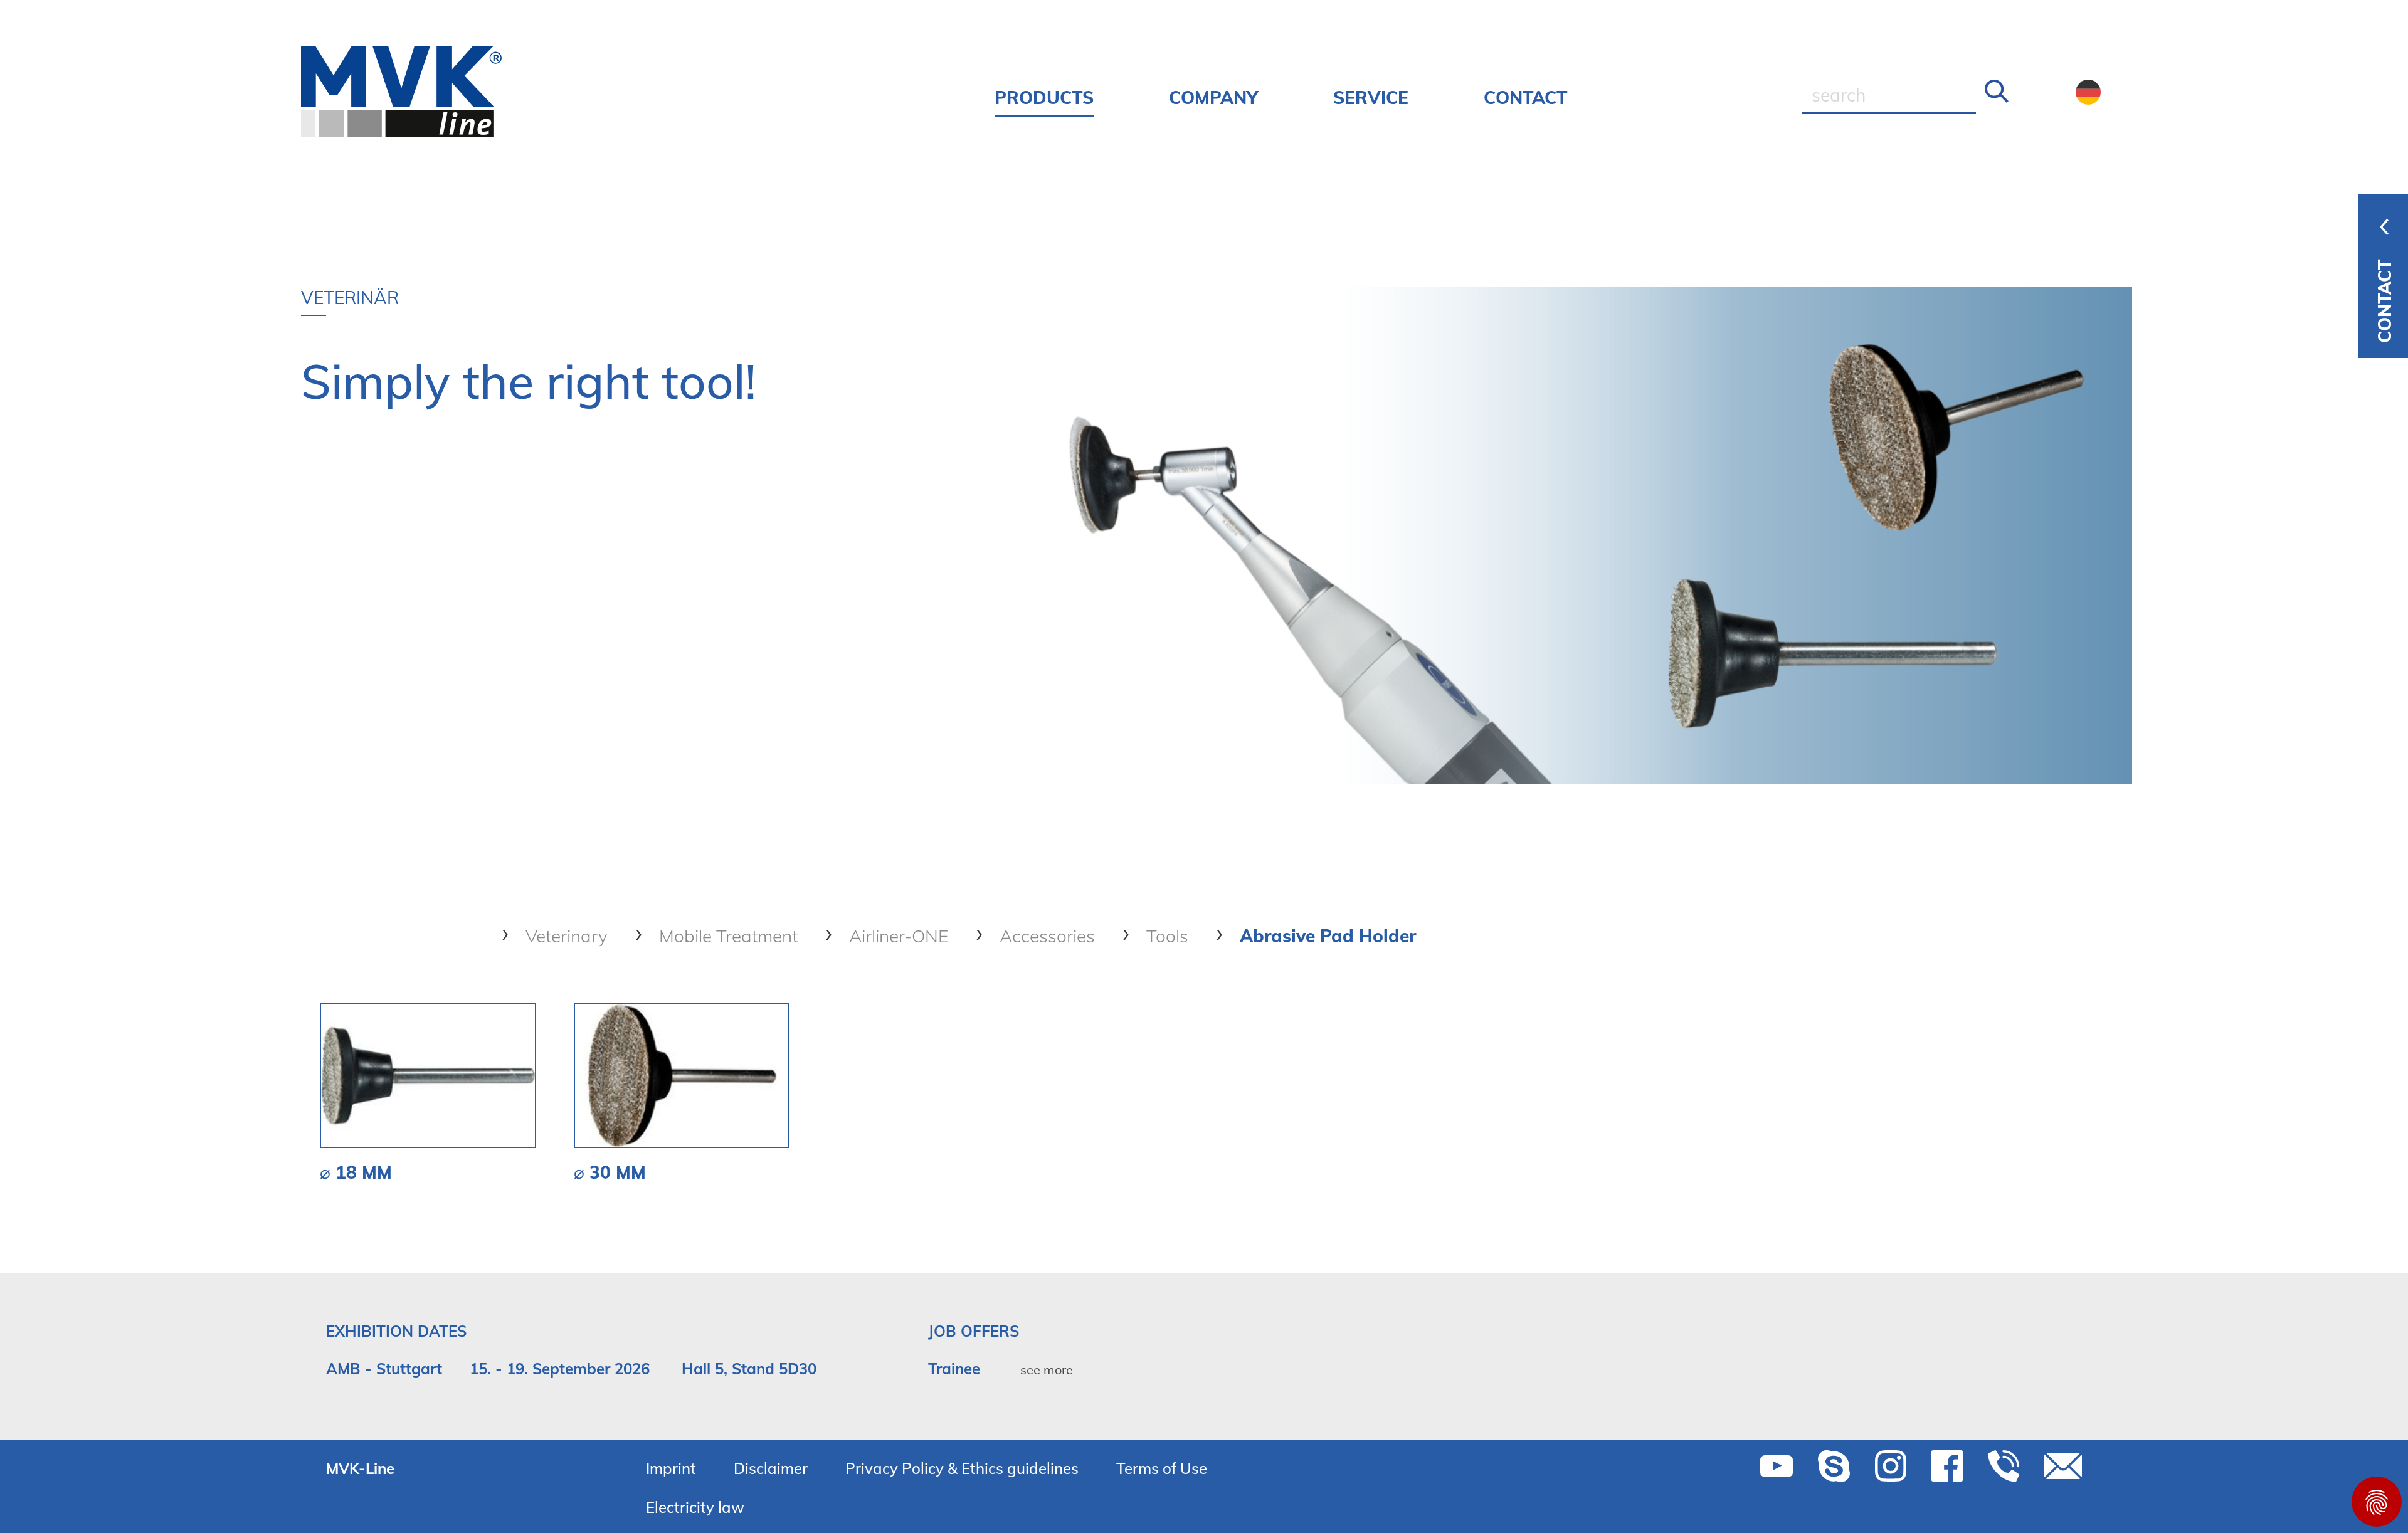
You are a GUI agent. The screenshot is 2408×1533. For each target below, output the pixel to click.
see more (1047, 1370)
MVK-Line (360, 1468)
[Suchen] (1997, 92)
